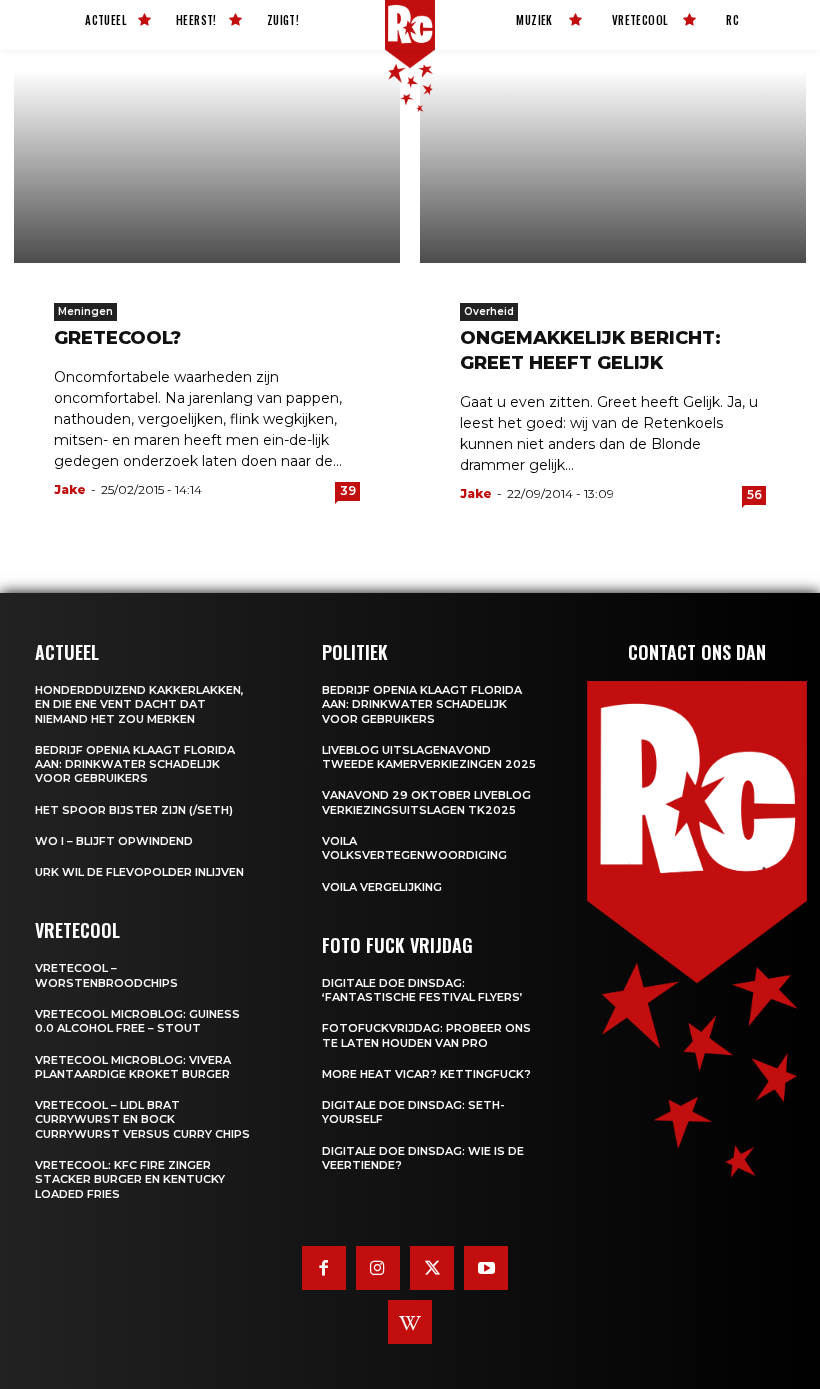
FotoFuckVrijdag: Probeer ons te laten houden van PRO (426, 1035)
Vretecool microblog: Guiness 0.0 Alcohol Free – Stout (137, 1021)
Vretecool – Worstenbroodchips (106, 975)
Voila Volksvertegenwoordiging (414, 848)
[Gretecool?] (207, 166)
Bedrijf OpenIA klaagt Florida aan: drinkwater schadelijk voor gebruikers (135, 764)
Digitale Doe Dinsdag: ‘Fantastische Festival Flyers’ (422, 990)
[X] (432, 1268)
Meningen (85, 311)
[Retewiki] (410, 1322)
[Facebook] (324, 1268)
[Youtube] (486, 1268)
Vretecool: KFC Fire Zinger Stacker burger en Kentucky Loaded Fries (130, 1179)
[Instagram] (378, 1268)
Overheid (489, 311)
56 (754, 494)
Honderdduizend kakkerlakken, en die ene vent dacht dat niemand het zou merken (139, 704)
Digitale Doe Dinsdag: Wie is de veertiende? (423, 1158)
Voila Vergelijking (382, 887)
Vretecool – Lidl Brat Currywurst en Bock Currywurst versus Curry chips (142, 1119)
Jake (70, 489)
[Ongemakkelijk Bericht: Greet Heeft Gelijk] (613, 166)
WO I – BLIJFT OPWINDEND (114, 841)
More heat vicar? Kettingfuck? (426, 1074)
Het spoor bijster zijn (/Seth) (134, 810)
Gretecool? (117, 338)
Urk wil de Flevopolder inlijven (139, 872)
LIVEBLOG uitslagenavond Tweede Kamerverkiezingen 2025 (429, 757)
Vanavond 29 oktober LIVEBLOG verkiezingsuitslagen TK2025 (426, 802)
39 (348, 490)
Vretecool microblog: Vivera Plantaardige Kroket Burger (133, 1067)
